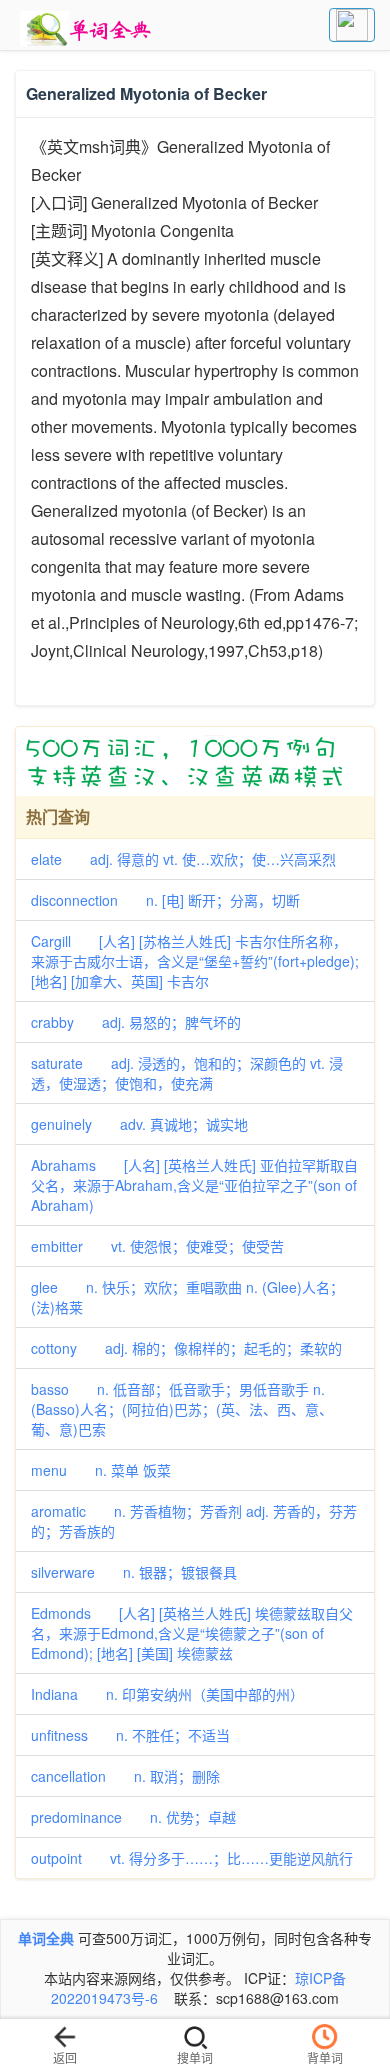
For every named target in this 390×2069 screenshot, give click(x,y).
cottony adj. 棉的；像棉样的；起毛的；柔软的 (186, 1348)
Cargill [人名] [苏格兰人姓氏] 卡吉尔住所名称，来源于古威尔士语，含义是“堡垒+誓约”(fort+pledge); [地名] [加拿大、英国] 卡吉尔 (195, 961)
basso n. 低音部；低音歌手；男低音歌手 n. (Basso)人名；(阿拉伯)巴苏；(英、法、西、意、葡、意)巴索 (182, 1409)
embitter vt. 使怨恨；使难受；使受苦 (157, 1246)
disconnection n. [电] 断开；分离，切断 (165, 900)
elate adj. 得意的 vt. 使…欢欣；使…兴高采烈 (183, 859)
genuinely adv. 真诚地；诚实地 (139, 1124)
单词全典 (46, 1938)
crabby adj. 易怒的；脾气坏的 (136, 1022)
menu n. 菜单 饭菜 (101, 1470)
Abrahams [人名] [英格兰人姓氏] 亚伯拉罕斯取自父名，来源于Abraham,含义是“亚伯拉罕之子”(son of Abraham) (194, 1185)
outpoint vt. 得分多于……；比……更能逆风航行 (192, 1858)
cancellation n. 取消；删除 (125, 1776)
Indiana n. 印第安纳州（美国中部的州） (167, 1694)
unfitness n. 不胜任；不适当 (130, 1735)
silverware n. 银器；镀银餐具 (134, 1572)
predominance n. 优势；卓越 (133, 1817)
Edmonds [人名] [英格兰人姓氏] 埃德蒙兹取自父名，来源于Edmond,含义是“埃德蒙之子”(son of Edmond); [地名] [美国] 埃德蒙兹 (192, 1633)
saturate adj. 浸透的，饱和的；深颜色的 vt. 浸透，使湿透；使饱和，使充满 (187, 1073)
